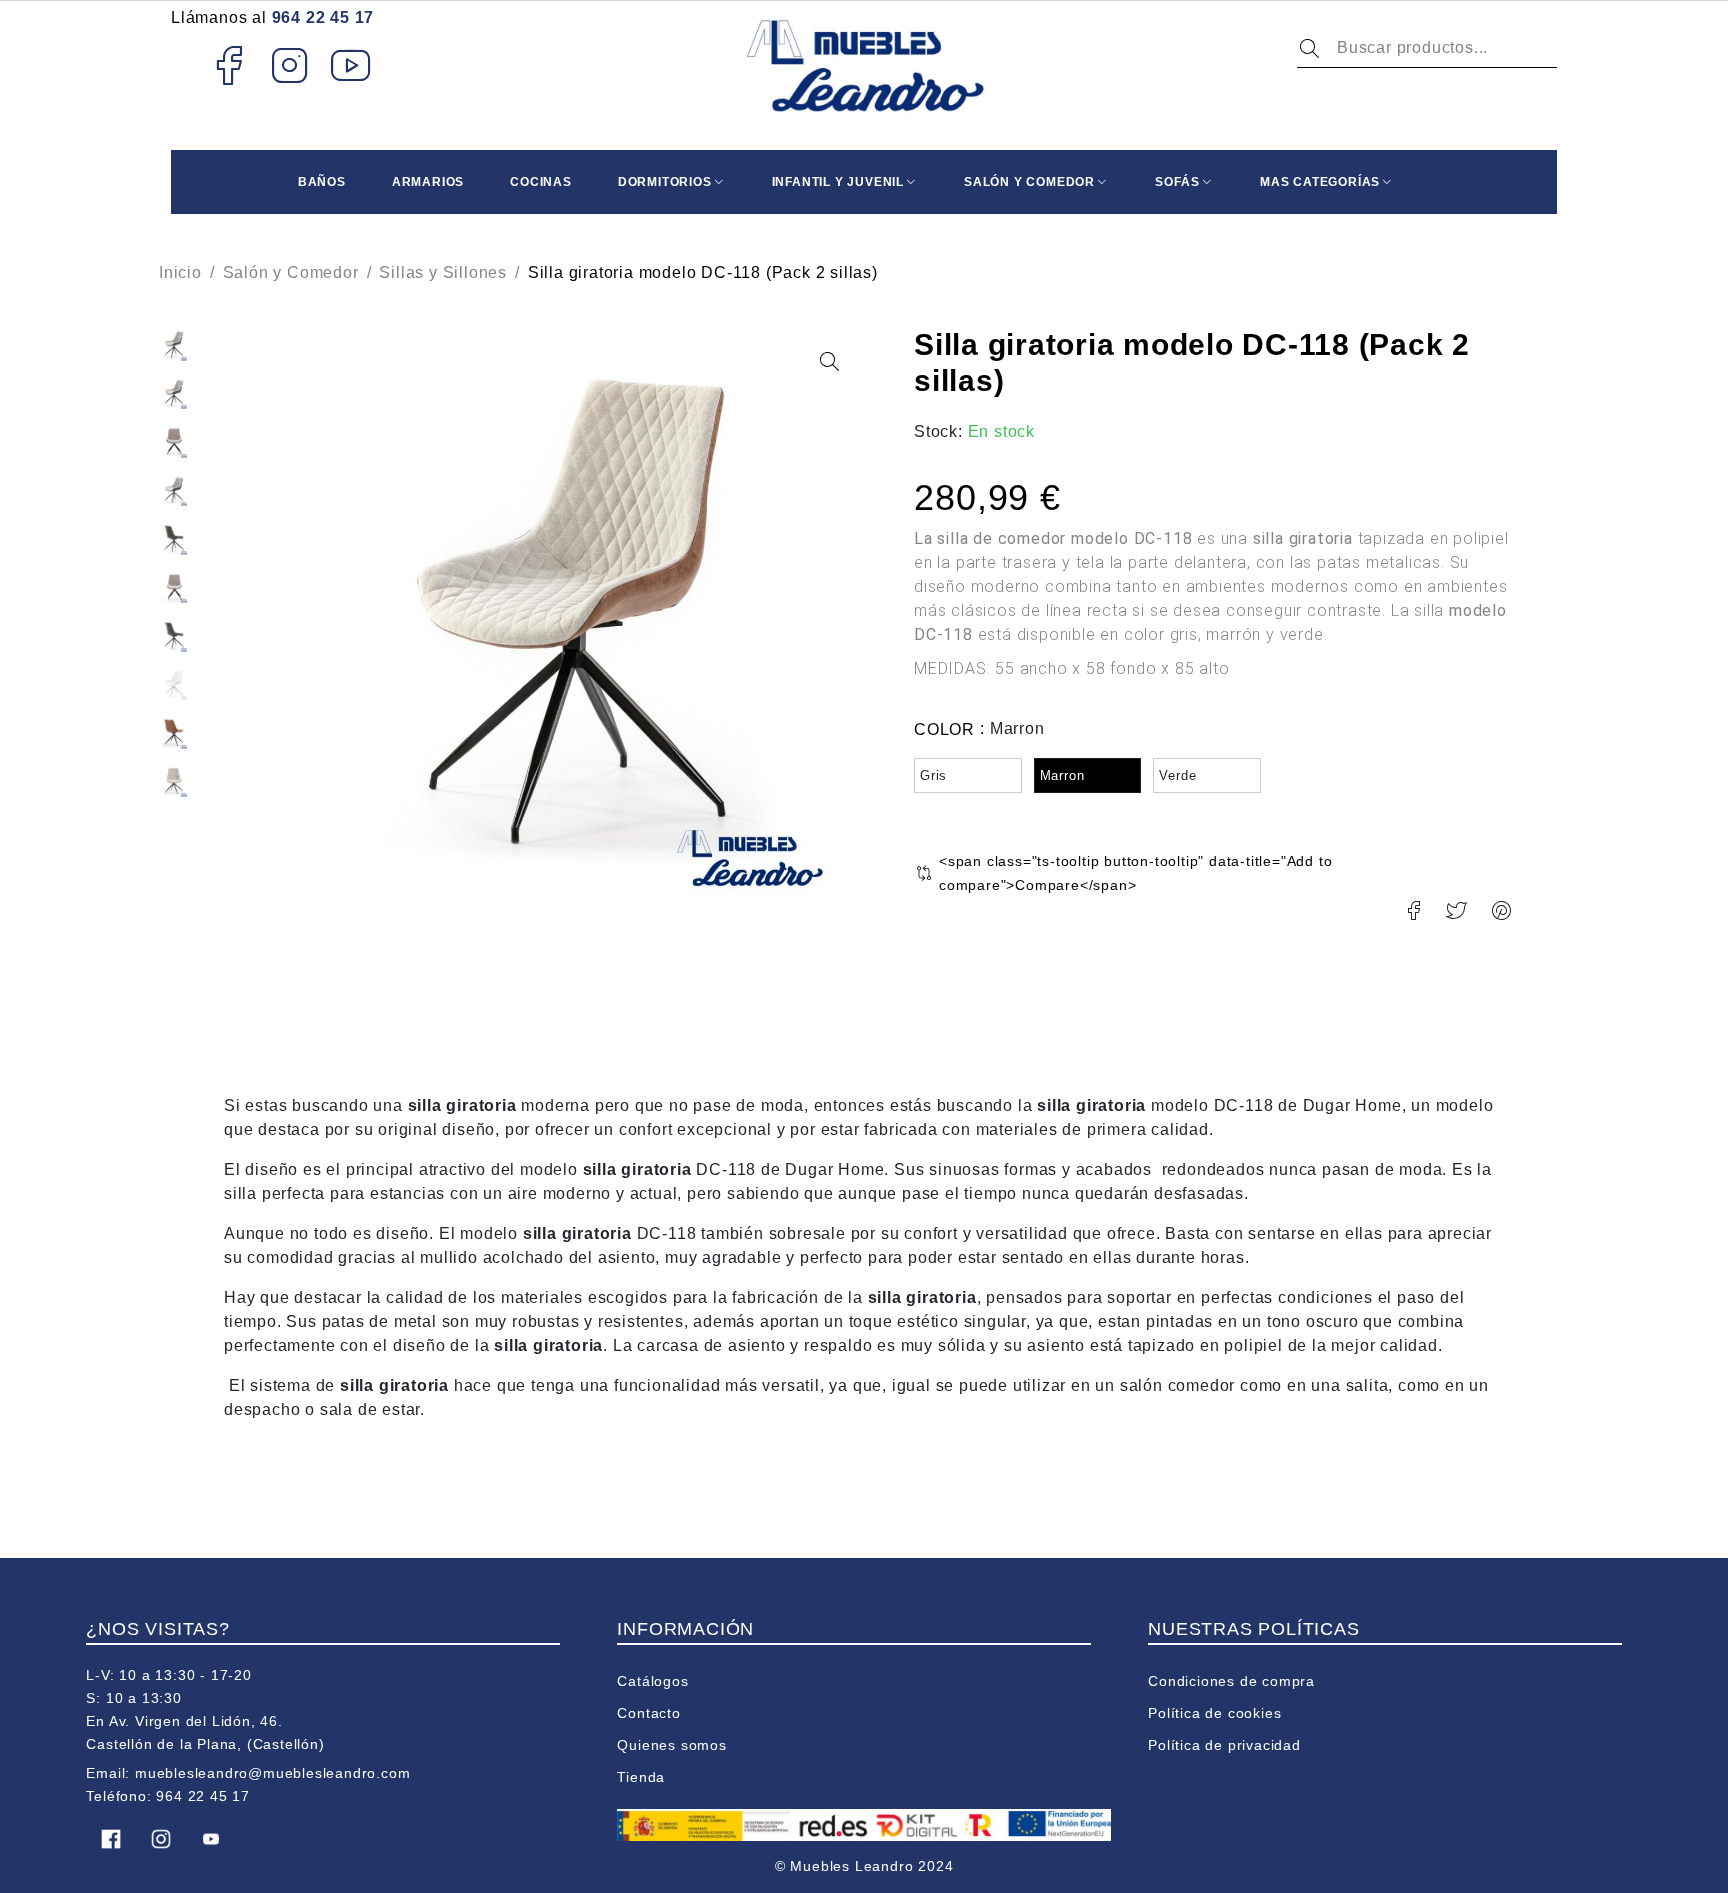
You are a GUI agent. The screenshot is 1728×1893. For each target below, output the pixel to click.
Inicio (180, 272)
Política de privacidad (1224, 1745)
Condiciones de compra (1231, 1681)
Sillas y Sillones (443, 272)
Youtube (351, 65)
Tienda (641, 1777)
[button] (829, 362)
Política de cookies (1214, 1713)
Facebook (228, 65)
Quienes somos (671, 1745)
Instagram (290, 65)
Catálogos (652, 1681)
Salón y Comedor (291, 272)
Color (944, 729)
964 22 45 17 (323, 17)
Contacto (648, 1713)
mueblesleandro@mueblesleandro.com (272, 1773)
